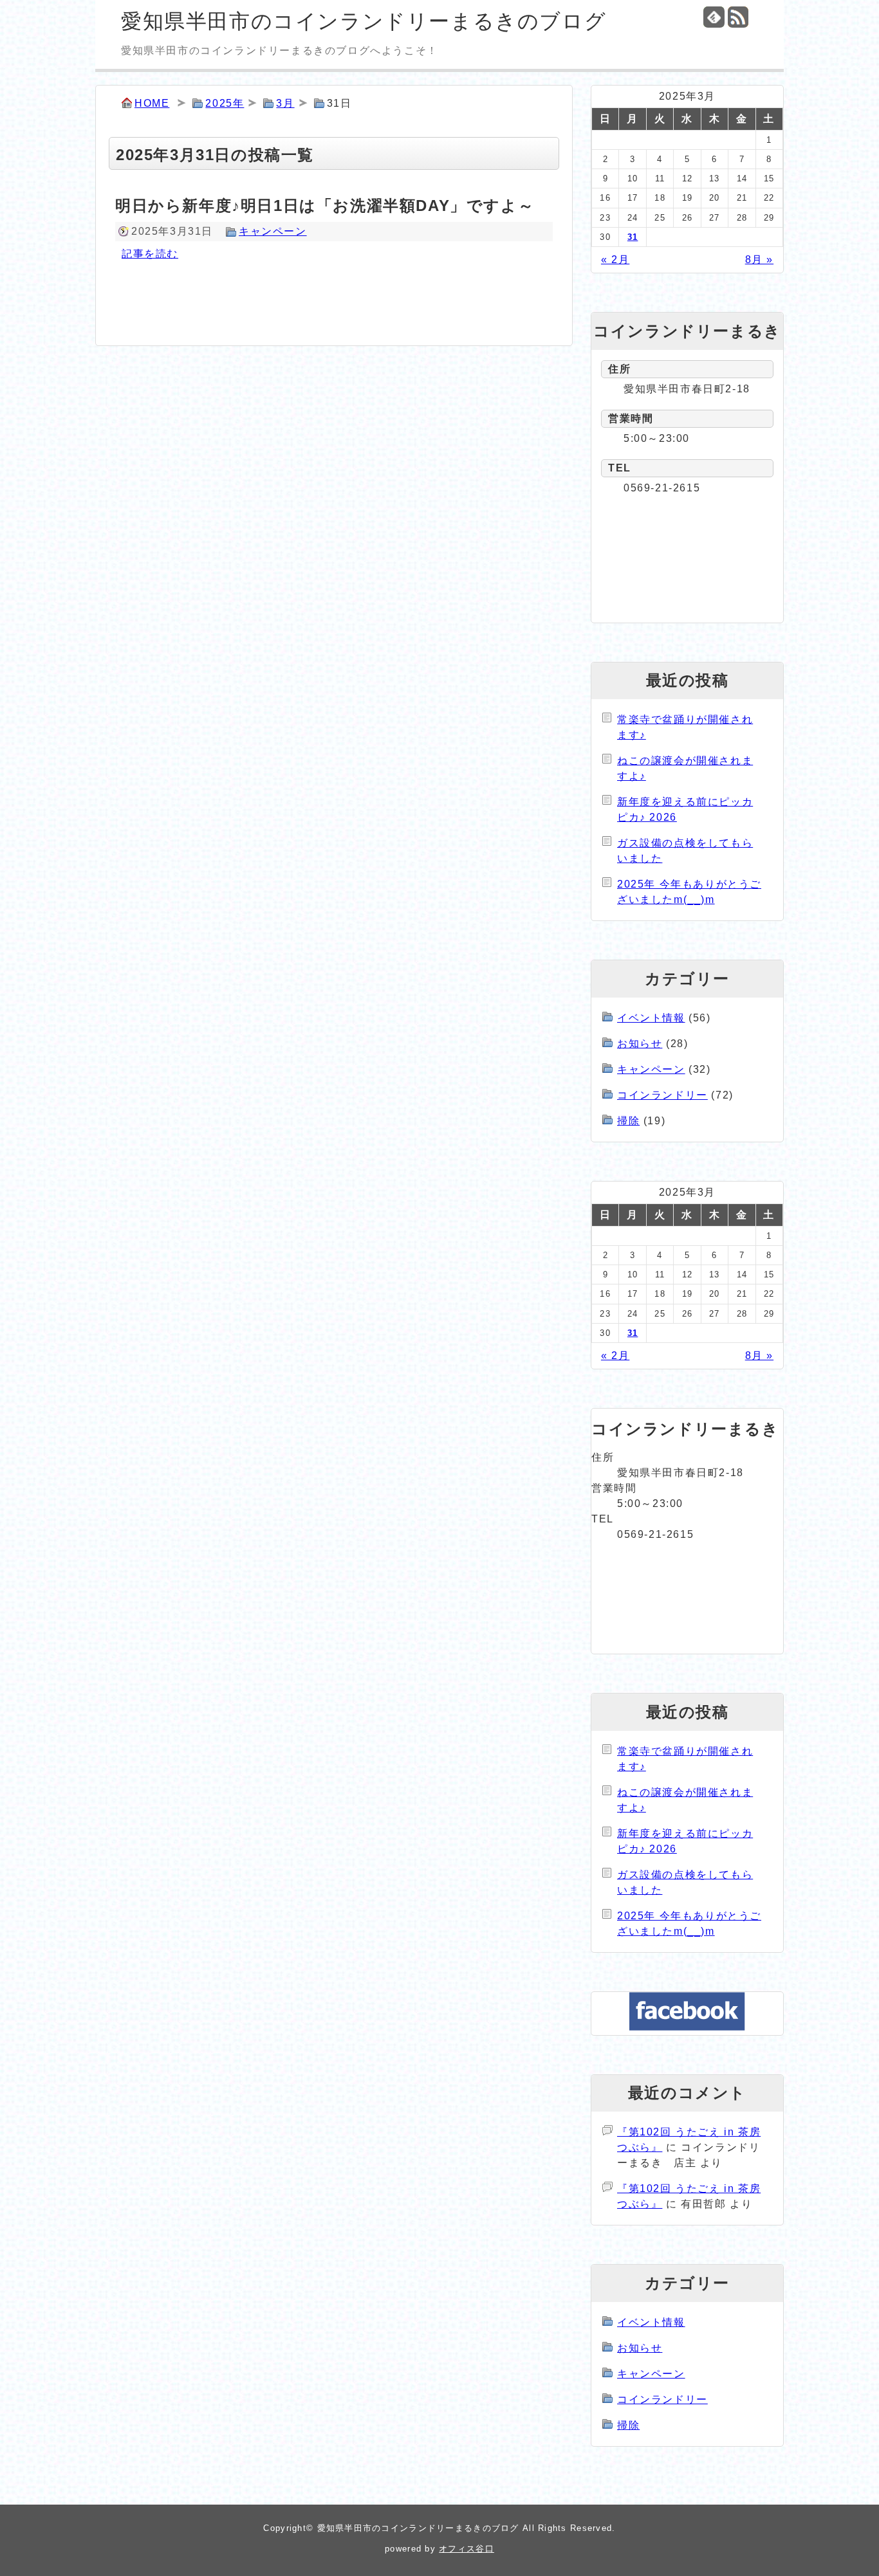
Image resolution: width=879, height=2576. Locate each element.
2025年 (225, 103)
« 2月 (615, 260)
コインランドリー (662, 1095)
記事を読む (150, 254)
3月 (285, 103)
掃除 (628, 1121)
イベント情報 (651, 1018)
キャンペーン (273, 231)
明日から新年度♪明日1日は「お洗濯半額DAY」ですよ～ (325, 206)
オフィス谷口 (467, 2549)
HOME (152, 103)
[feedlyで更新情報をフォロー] (714, 17)
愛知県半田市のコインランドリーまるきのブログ (364, 21)
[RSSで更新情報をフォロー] (738, 17)
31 (633, 237)
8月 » (759, 260)
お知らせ (640, 1044)
